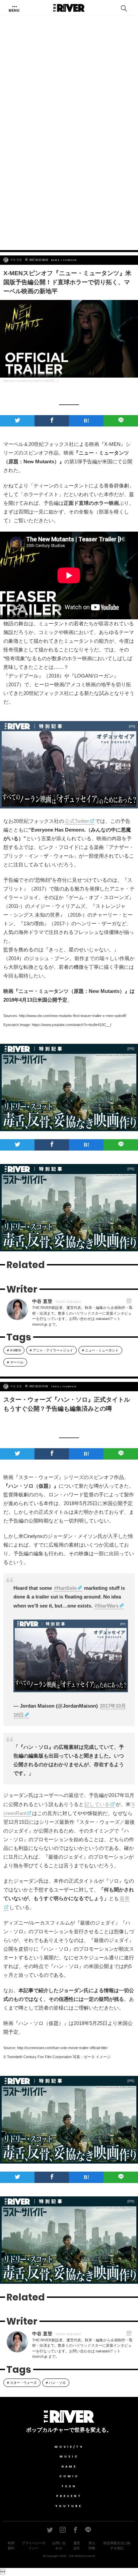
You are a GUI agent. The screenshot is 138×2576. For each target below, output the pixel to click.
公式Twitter (77, 821)
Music (69, 2456)
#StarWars (107, 1606)
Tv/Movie (70, 260)
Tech (69, 2486)
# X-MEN (14, 1350)
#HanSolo (65, 1588)
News (56, 260)
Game (69, 2467)
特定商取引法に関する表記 (117, 2546)
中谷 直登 (16, 260)
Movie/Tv (69, 2447)
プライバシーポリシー (33, 2546)
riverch (91, 2556)
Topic (55, 1387)
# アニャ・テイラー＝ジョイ (51, 1350)
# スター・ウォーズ (22, 2383)
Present (69, 2496)
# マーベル (15, 1362)
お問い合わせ (59, 2546)
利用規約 (11, 2546)
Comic (69, 2476)
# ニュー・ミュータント (100, 1350)
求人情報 (92, 2546)
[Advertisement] (69, 169)
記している (97, 1804)
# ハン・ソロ (56, 2383)
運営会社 (77, 2546)
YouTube (69, 2506)
